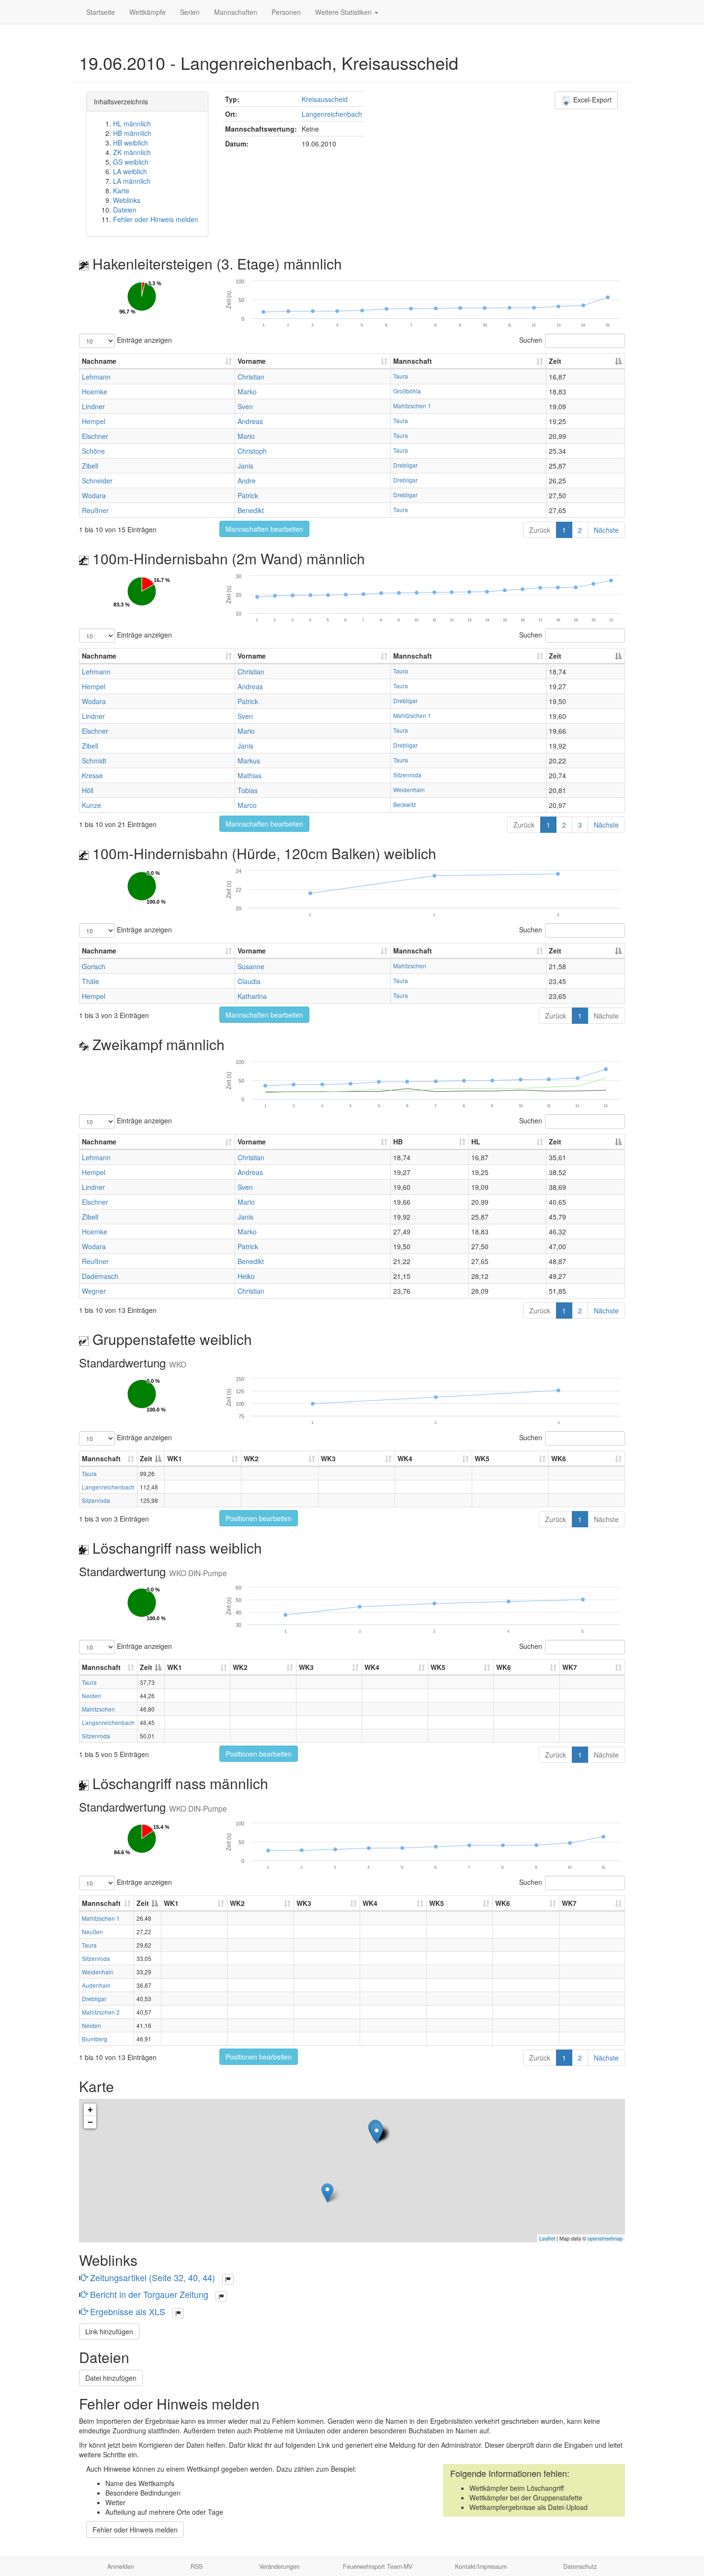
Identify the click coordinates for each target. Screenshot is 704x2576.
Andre (247, 481)
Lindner (93, 406)
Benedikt (251, 510)
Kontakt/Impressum (481, 2566)
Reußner (95, 510)
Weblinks (127, 200)
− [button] (90, 2122)
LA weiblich (130, 171)
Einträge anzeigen (143, 339)
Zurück (540, 530)
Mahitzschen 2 (101, 2012)
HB (398, 1142)
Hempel (94, 421)
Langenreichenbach (332, 114)
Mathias (250, 775)
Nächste (606, 530)
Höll (88, 790)
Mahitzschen (410, 966)
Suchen (531, 339)
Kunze (91, 805)
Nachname (99, 361)
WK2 (251, 1458)
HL (476, 1142)
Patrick (248, 495)
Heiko (246, 1276)
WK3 (328, 1458)
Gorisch (94, 966)
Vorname (252, 361)
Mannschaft (413, 361)
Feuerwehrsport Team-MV (378, 2566)
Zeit (555, 361)
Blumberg (95, 2039)
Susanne (251, 966)
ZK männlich (132, 152)
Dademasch (100, 1276)
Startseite (101, 12)
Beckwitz (405, 804)
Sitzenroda (407, 775)
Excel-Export (591, 100)
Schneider (97, 481)
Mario (246, 436)
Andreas (250, 421)
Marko (247, 392)
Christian (251, 377)
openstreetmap (605, 2238)
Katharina (252, 996)
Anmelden (121, 2566)
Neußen (92, 1932)
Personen (286, 12)
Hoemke (95, 392)
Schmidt (94, 761)
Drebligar (405, 465)
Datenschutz (580, 2566)
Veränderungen (279, 2566)
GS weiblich (131, 162)
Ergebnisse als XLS (128, 2311)
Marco (247, 805)
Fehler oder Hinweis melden (156, 219)
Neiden (91, 1696)
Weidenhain (409, 790)
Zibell (90, 466)
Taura (401, 376)
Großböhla (407, 391)
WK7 (570, 1667)
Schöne (93, 451)
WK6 (559, 1458)
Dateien (125, 210)
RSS (197, 2566)
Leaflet (547, 2238)
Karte (121, 190)
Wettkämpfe (148, 12)
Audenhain (96, 1985)
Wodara (94, 495)
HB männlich (132, 133)
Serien (190, 12)
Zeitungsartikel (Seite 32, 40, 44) (153, 2277)
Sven (245, 406)
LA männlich (132, 181)
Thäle (91, 981)
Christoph (252, 451)
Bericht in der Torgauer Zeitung (149, 2294)
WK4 (405, 1458)
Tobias (248, 790)
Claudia (249, 981)
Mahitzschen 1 (412, 406)
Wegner (94, 1291)
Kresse (92, 775)
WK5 (482, 1458)
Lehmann (96, 377)
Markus (249, 761)
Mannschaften (236, 12)
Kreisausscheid (325, 99)
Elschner (95, 436)
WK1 (175, 1458)
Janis (245, 466)
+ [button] (90, 2110)
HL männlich (132, 123)
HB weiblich (131, 143)
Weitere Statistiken (344, 12)
